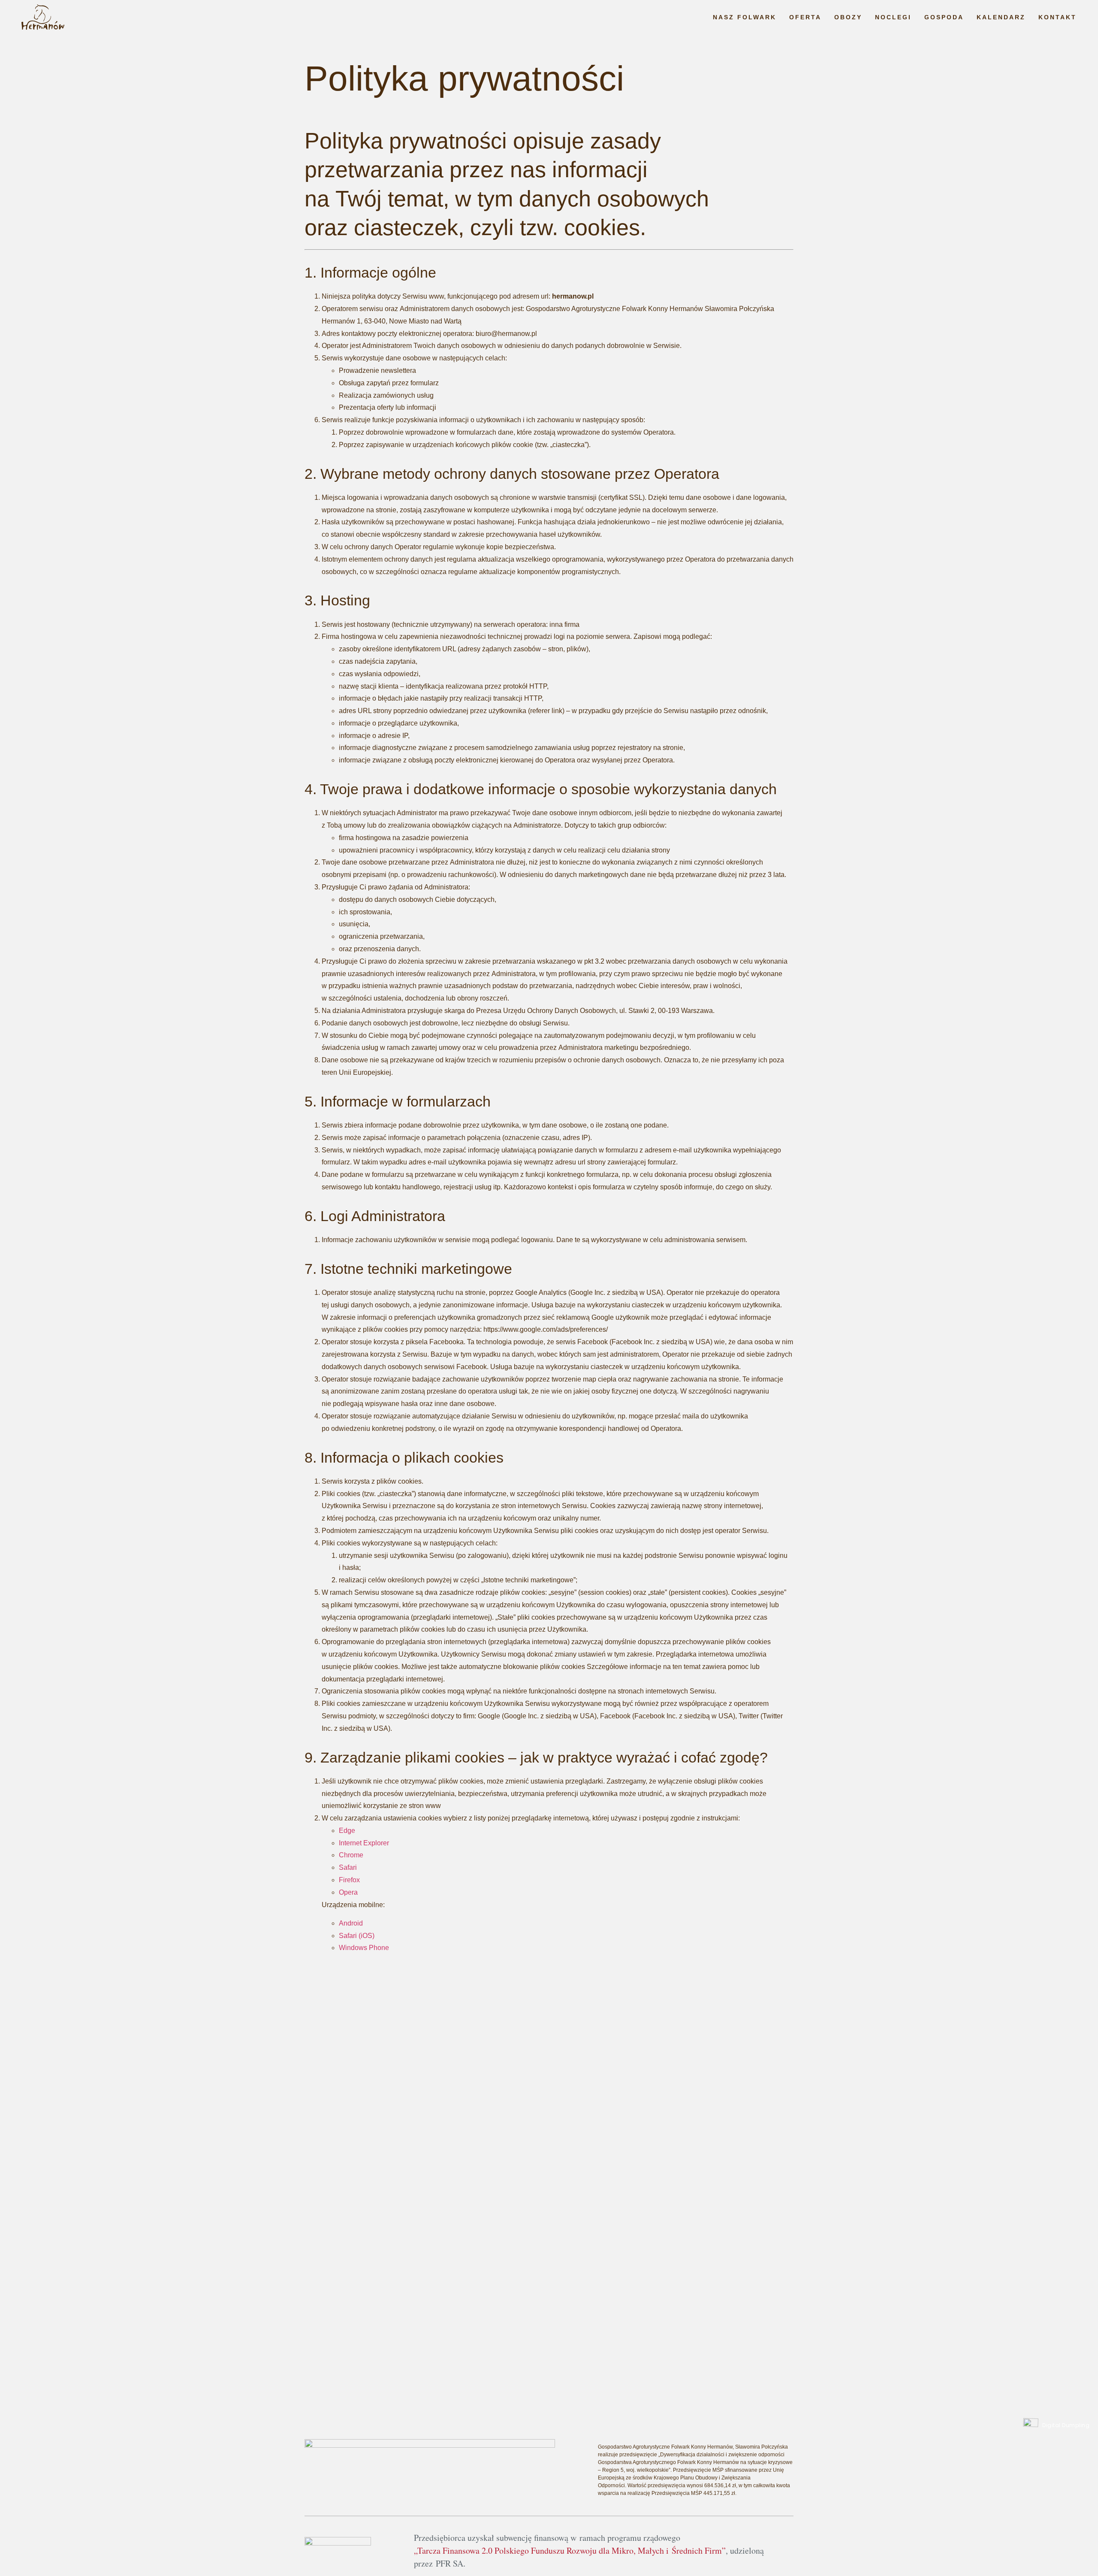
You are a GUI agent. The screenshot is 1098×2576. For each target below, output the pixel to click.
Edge (347, 1831)
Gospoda (944, 17)
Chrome (351, 1855)
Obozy (848, 17)
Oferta (805, 17)
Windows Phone (364, 1948)
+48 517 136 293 (670, 2242)
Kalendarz (1001, 17)
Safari (348, 1867)
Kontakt (1057, 17)
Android (351, 1923)
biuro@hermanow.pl (674, 2257)
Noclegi (893, 17)
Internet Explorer (364, 1843)
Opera (348, 1892)
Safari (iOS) (357, 1936)
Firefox (349, 1880)
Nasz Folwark (745, 17)
